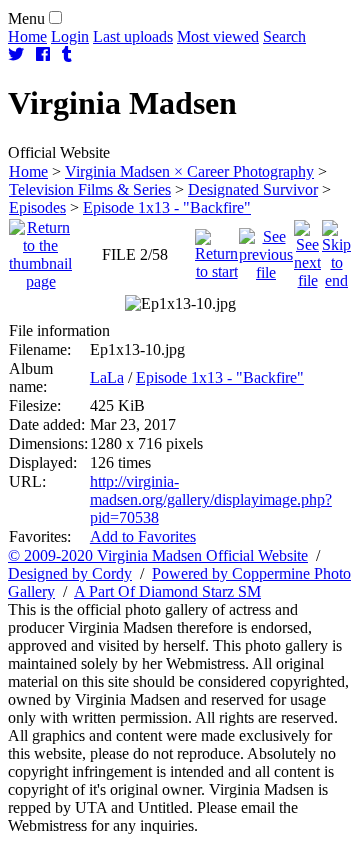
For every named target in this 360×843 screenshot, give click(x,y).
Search (284, 36)
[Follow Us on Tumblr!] (67, 54)
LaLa (107, 377)
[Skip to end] (336, 249)
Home (27, 36)
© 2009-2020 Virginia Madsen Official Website (158, 555)
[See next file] (307, 249)
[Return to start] (216, 249)
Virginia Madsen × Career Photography (189, 171)
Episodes (37, 207)
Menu (26, 18)
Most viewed (218, 36)
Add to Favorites (143, 536)
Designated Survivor (253, 189)
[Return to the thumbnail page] (40, 249)
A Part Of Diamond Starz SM (167, 591)
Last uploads (133, 36)
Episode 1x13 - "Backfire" (167, 207)
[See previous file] (266, 249)
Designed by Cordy (70, 573)
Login (70, 36)
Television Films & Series (90, 189)
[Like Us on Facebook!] (43, 54)
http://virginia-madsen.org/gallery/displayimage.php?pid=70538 (211, 499)
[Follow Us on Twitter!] (16, 54)
